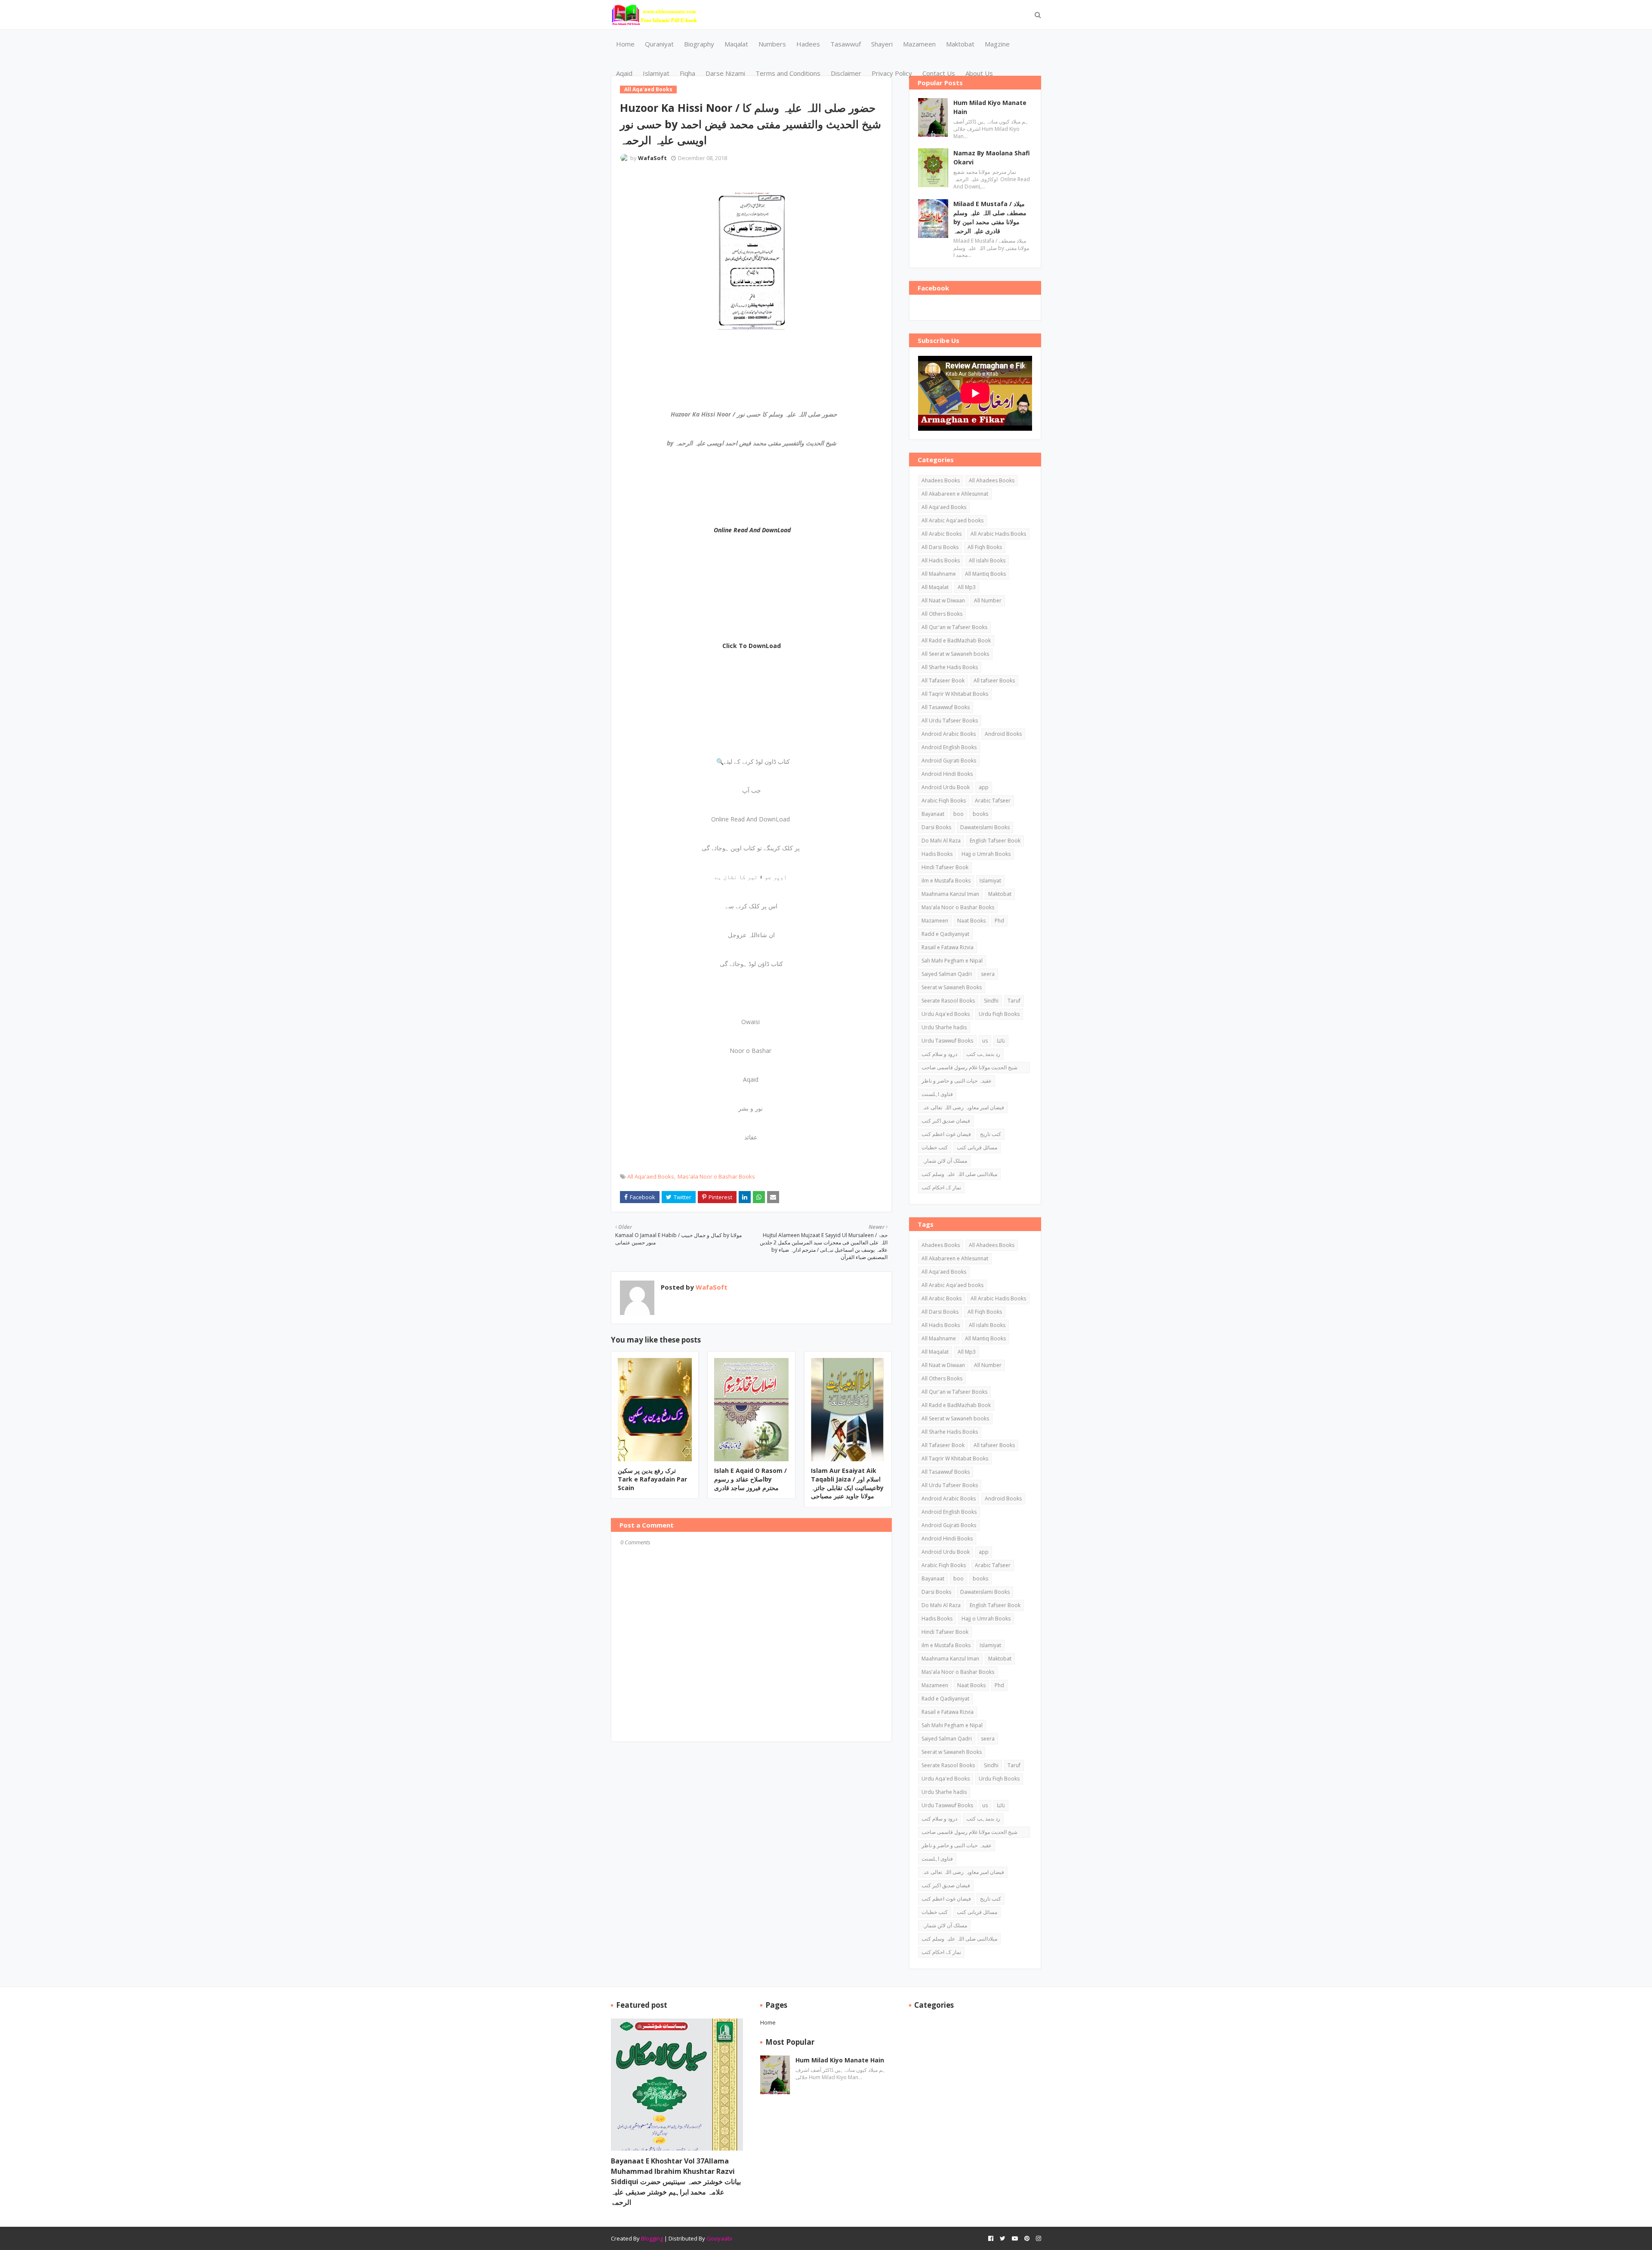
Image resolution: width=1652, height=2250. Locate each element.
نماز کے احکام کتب (941, 1187)
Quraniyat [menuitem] (659, 44)
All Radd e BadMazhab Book (956, 640)
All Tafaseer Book (943, 681)
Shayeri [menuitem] (882, 44)
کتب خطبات (935, 1147)
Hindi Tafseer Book (945, 867)
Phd (999, 921)
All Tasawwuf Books (946, 707)
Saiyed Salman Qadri (947, 974)
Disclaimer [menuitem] (846, 73)
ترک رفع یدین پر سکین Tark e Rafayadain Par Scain (652, 1479)
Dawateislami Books (985, 827)
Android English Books (949, 747)
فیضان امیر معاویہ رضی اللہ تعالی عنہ (963, 1107)
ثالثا (1001, 1041)
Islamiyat (990, 881)
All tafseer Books (994, 681)
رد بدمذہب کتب (983, 1054)
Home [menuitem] (625, 44)
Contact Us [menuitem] (939, 73)
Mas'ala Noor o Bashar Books (716, 1176)
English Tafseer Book (995, 841)
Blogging (652, 2238)
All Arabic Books (942, 534)
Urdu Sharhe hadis (944, 1027)
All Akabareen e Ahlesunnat (955, 494)
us (985, 1041)
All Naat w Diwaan (943, 600)
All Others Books (942, 614)
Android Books (1003, 734)
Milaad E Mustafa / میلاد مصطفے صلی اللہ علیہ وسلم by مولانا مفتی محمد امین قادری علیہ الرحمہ (990, 217)
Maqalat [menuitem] (736, 44)
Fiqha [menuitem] (687, 73)
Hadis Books (937, 854)
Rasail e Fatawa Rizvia (948, 947)
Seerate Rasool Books (948, 1001)
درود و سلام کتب (939, 1054)
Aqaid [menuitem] (624, 73)
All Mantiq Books (985, 574)
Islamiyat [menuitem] (656, 73)
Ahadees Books (941, 480)
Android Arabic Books (949, 734)
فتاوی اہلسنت (937, 1094)
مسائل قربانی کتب (977, 1147)
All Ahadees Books (992, 480)
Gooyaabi (719, 2238)
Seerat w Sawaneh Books (952, 987)
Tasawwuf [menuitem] (846, 44)
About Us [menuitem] (979, 73)
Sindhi (991, 1001)
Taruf (1014, 1001)
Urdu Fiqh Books (999, 1014)
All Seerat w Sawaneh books (955, 654)
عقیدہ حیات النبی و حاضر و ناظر (957, 1081)
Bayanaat (933, 814)
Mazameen (935, 921)
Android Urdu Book (946, 787)
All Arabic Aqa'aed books (952, 520)
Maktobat (1000, 894)
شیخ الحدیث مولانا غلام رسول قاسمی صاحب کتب (969, 1068)
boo (959, 814)
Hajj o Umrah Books (986, 854)
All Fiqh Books (985, 547)
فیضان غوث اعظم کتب (946, 1134)
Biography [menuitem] (699, 44)
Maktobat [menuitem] (960, 44)
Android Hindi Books (947, 774)
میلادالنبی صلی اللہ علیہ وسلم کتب (959, 1174)
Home (768, 2022)
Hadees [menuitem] (808, 44)
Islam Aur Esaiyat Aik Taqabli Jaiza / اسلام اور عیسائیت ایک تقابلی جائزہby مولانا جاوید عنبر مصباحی (847, 1483)
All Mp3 (967, 587)
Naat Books (971, 921)
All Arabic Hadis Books (998, 534)
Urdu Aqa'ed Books (946, 1014)
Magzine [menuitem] (997, 44)
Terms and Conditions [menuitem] (788, 73)
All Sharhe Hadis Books (950, 667)
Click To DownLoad (752, 646)
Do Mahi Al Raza (941, 841)
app (984, 787)
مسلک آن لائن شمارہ (944, 1161)
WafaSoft (652, 158)
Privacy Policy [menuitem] (892, 73)
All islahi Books (987, 560)
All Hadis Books (941, 560)
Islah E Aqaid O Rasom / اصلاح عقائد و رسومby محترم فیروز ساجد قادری (750, 1479)
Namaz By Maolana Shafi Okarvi (992, 157)
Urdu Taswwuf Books (947, 1041)
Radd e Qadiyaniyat (945, 934)
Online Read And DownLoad (752, 530)
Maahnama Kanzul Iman (950, 894)
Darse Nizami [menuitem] (725, 73)
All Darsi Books (940, 547)
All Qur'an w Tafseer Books (954, 627)
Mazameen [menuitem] (919, 44)
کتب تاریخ (991, 1134)
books (980, 814)
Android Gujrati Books (949, 761)
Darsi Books (936, 827)
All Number (988, 600)
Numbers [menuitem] (772, 44)
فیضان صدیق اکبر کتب (946, 1121)
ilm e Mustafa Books (946, 881)
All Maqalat (935, 587)
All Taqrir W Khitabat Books (955, 694)
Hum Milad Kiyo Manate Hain (990, 107)
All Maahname (939, 574)
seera (988, 974)
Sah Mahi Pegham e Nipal (952, 961)
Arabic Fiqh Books (944, 801)
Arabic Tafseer (993, 801)
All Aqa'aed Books (651, 1176)
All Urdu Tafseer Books (950, 721)
